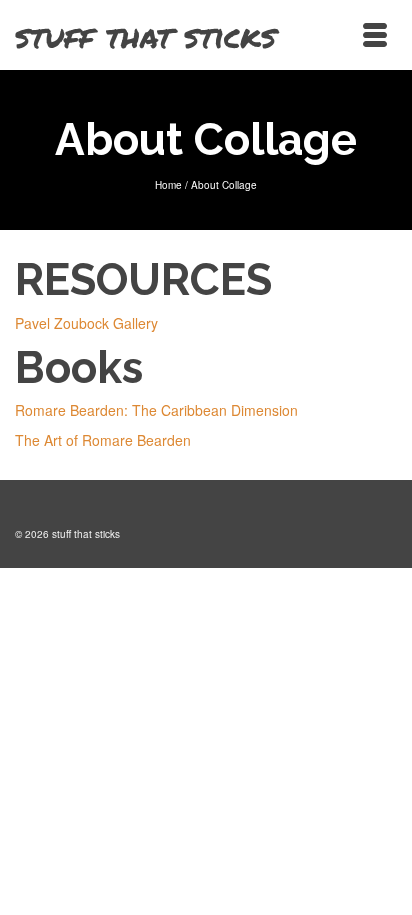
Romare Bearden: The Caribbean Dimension (156, 410)
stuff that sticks (145, 35)
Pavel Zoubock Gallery (86, 323)
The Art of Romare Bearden (103, 440)
